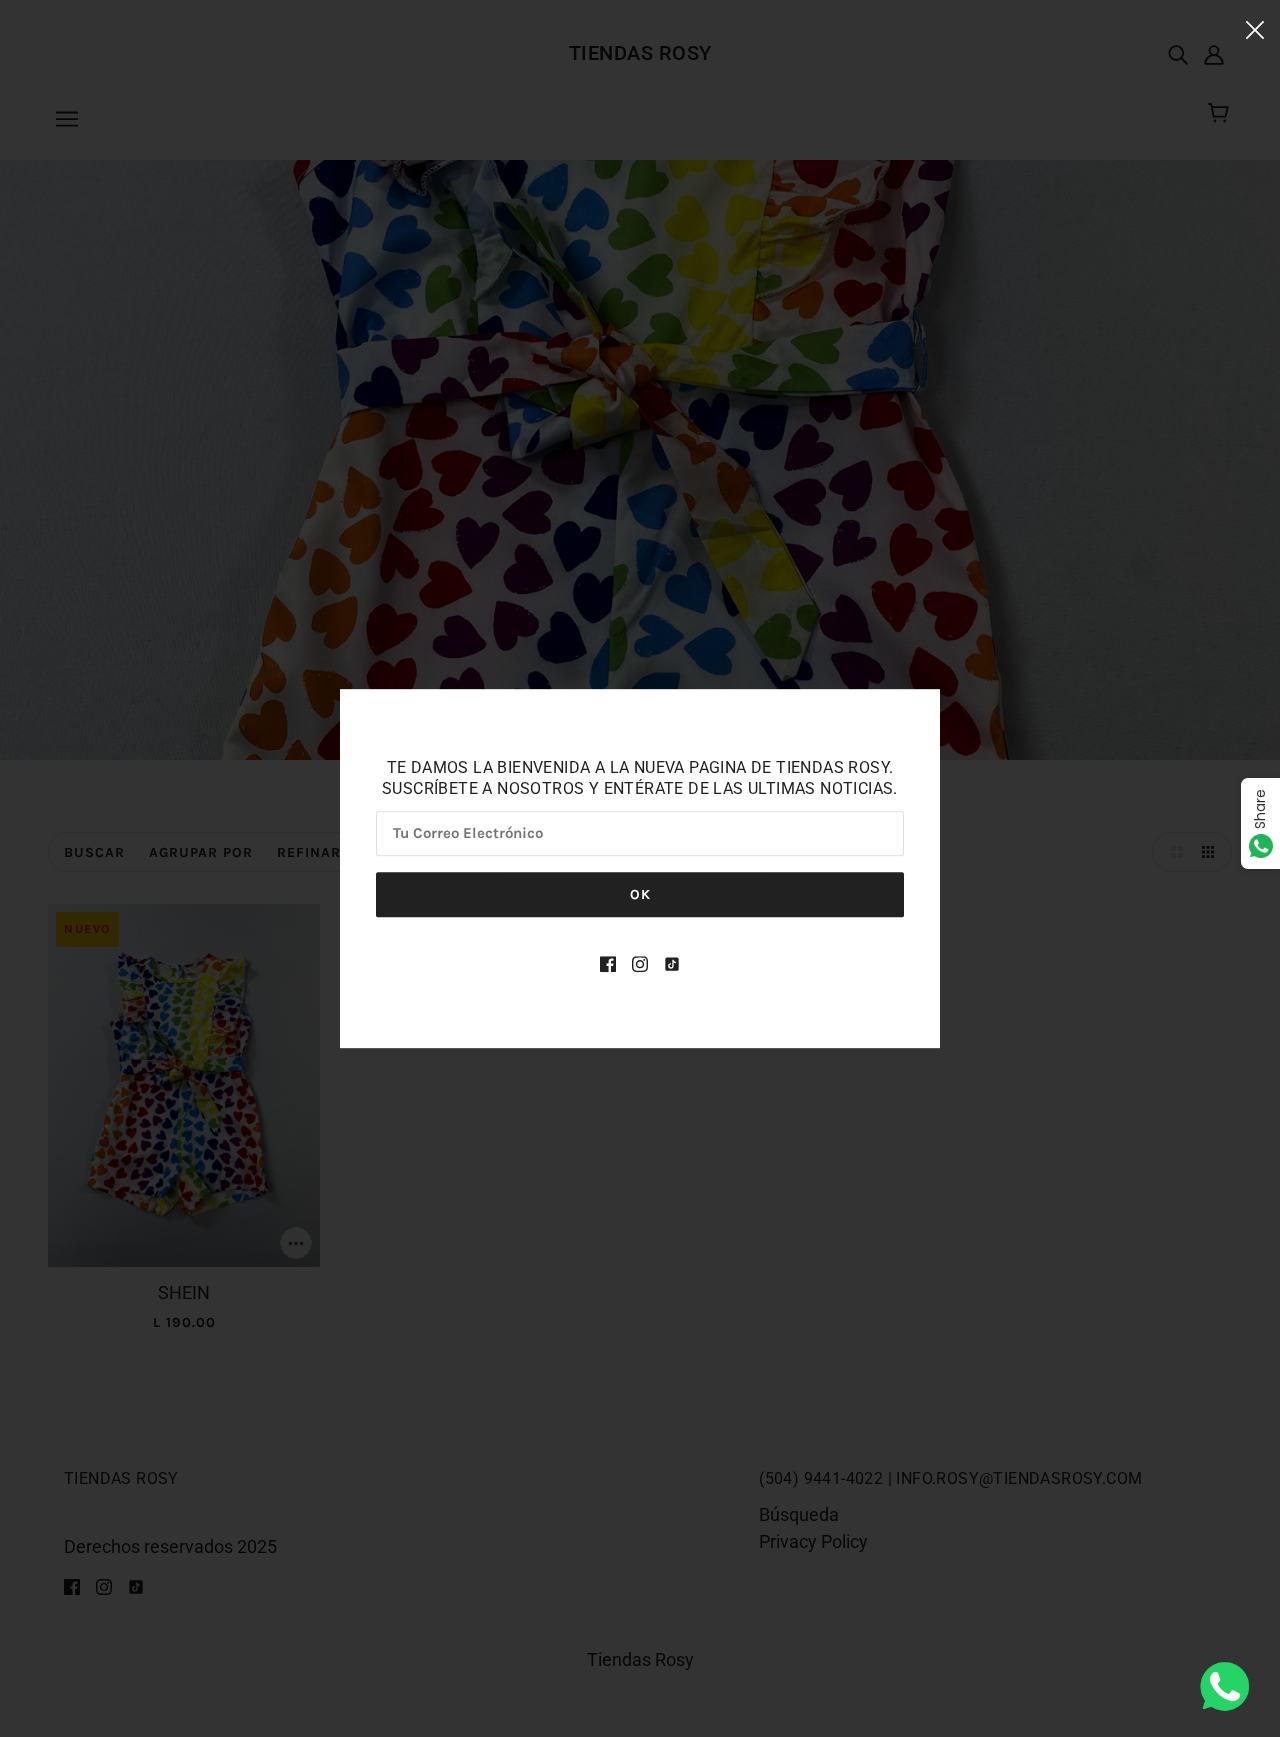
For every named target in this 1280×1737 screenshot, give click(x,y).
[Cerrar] (1255, 28)
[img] (608, 962)
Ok (640, 894)
